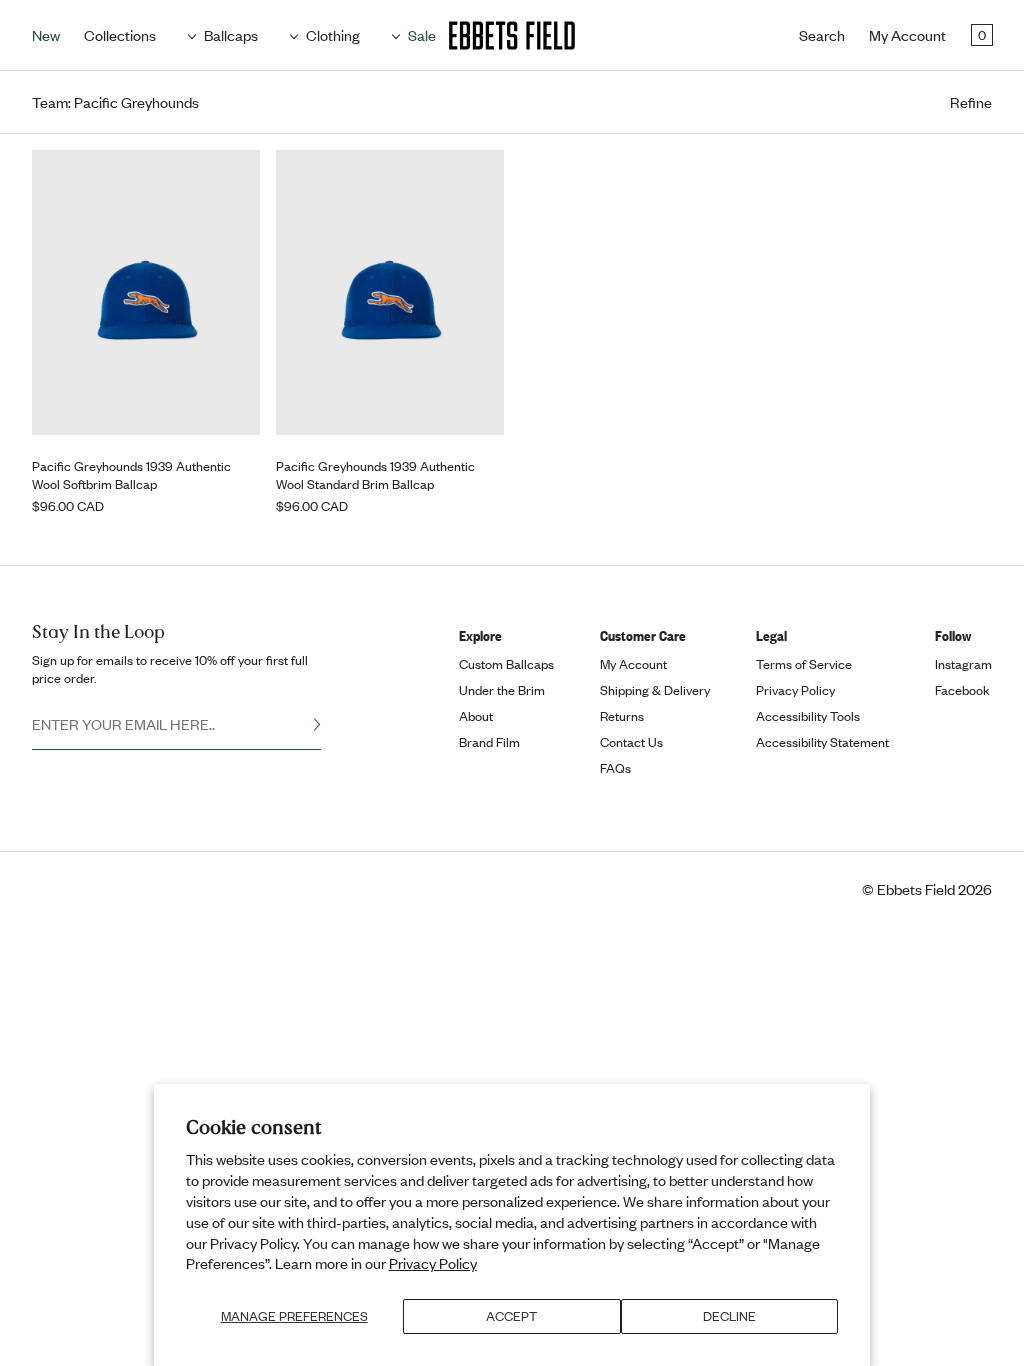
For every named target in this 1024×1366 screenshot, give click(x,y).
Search (822, 35)
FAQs (615, 768)
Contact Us (631, 742)
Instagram (963, 664)
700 (76, 209)
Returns (622, 716)
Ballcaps (231, 35)
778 (135, 307)
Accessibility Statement (822, 742)
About (476, 716)
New (46, 35)
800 (195, 307)
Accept (511, 1316)
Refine (971, 103)
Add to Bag (146, 402)
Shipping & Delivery (655, 690)
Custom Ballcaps (506, 664)
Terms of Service (804, 664)
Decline (729, 1316)
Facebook (962, 690)
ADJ (77, 356)
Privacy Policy (433, 1263)
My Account (907, 35)
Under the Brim (502, 690)
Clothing (333, 35)
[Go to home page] (512, 35)
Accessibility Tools (808, 716)
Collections (120, 35)
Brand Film (489, 742)
